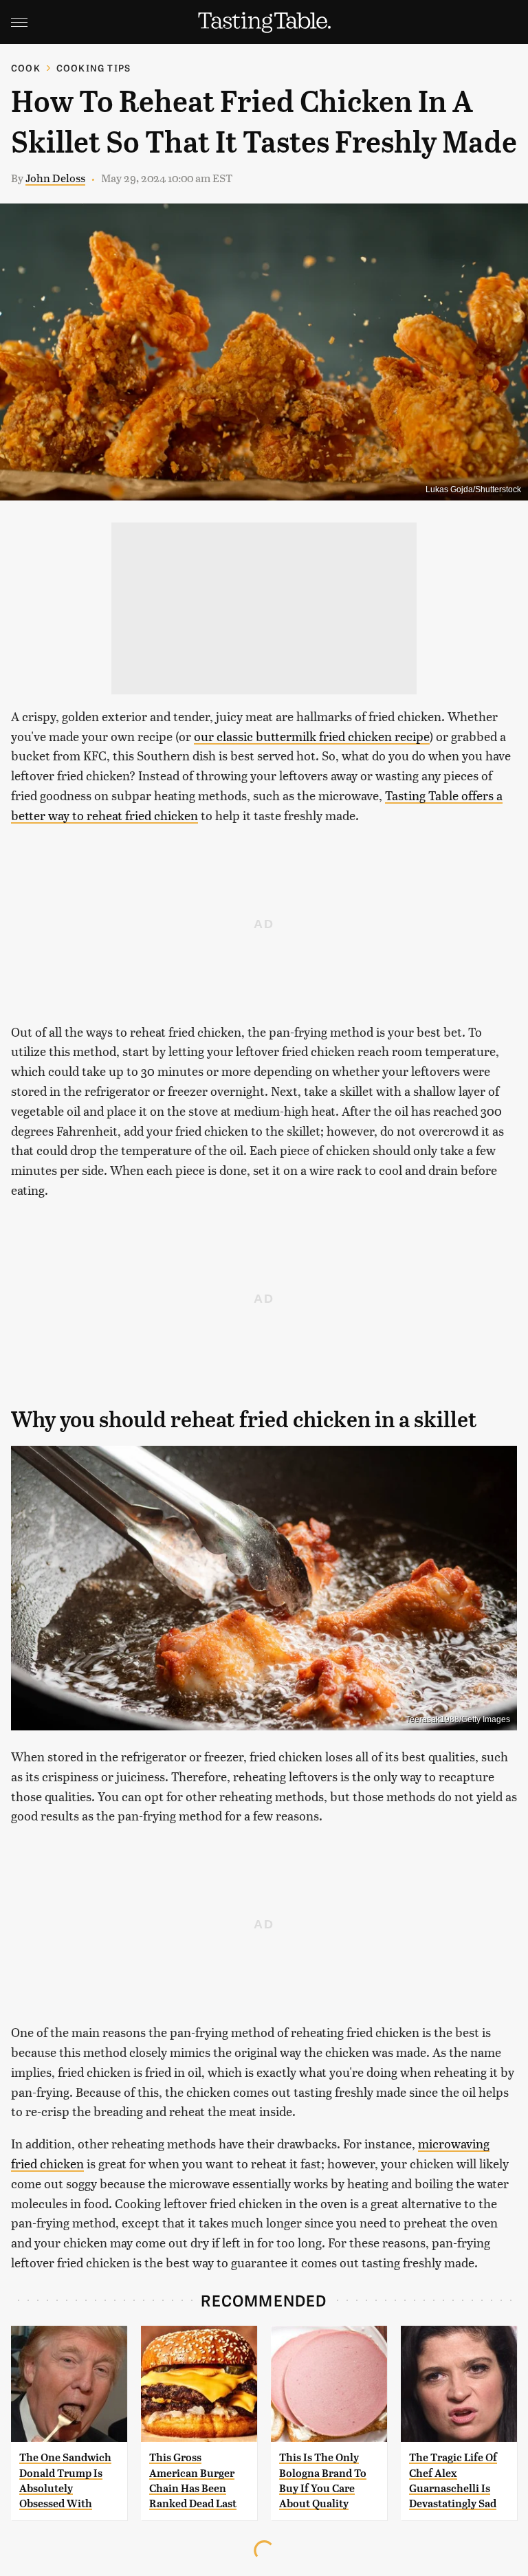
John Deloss (55, 178)
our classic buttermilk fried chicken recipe (312, 736)
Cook (26, 68)
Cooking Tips (93, 68)
